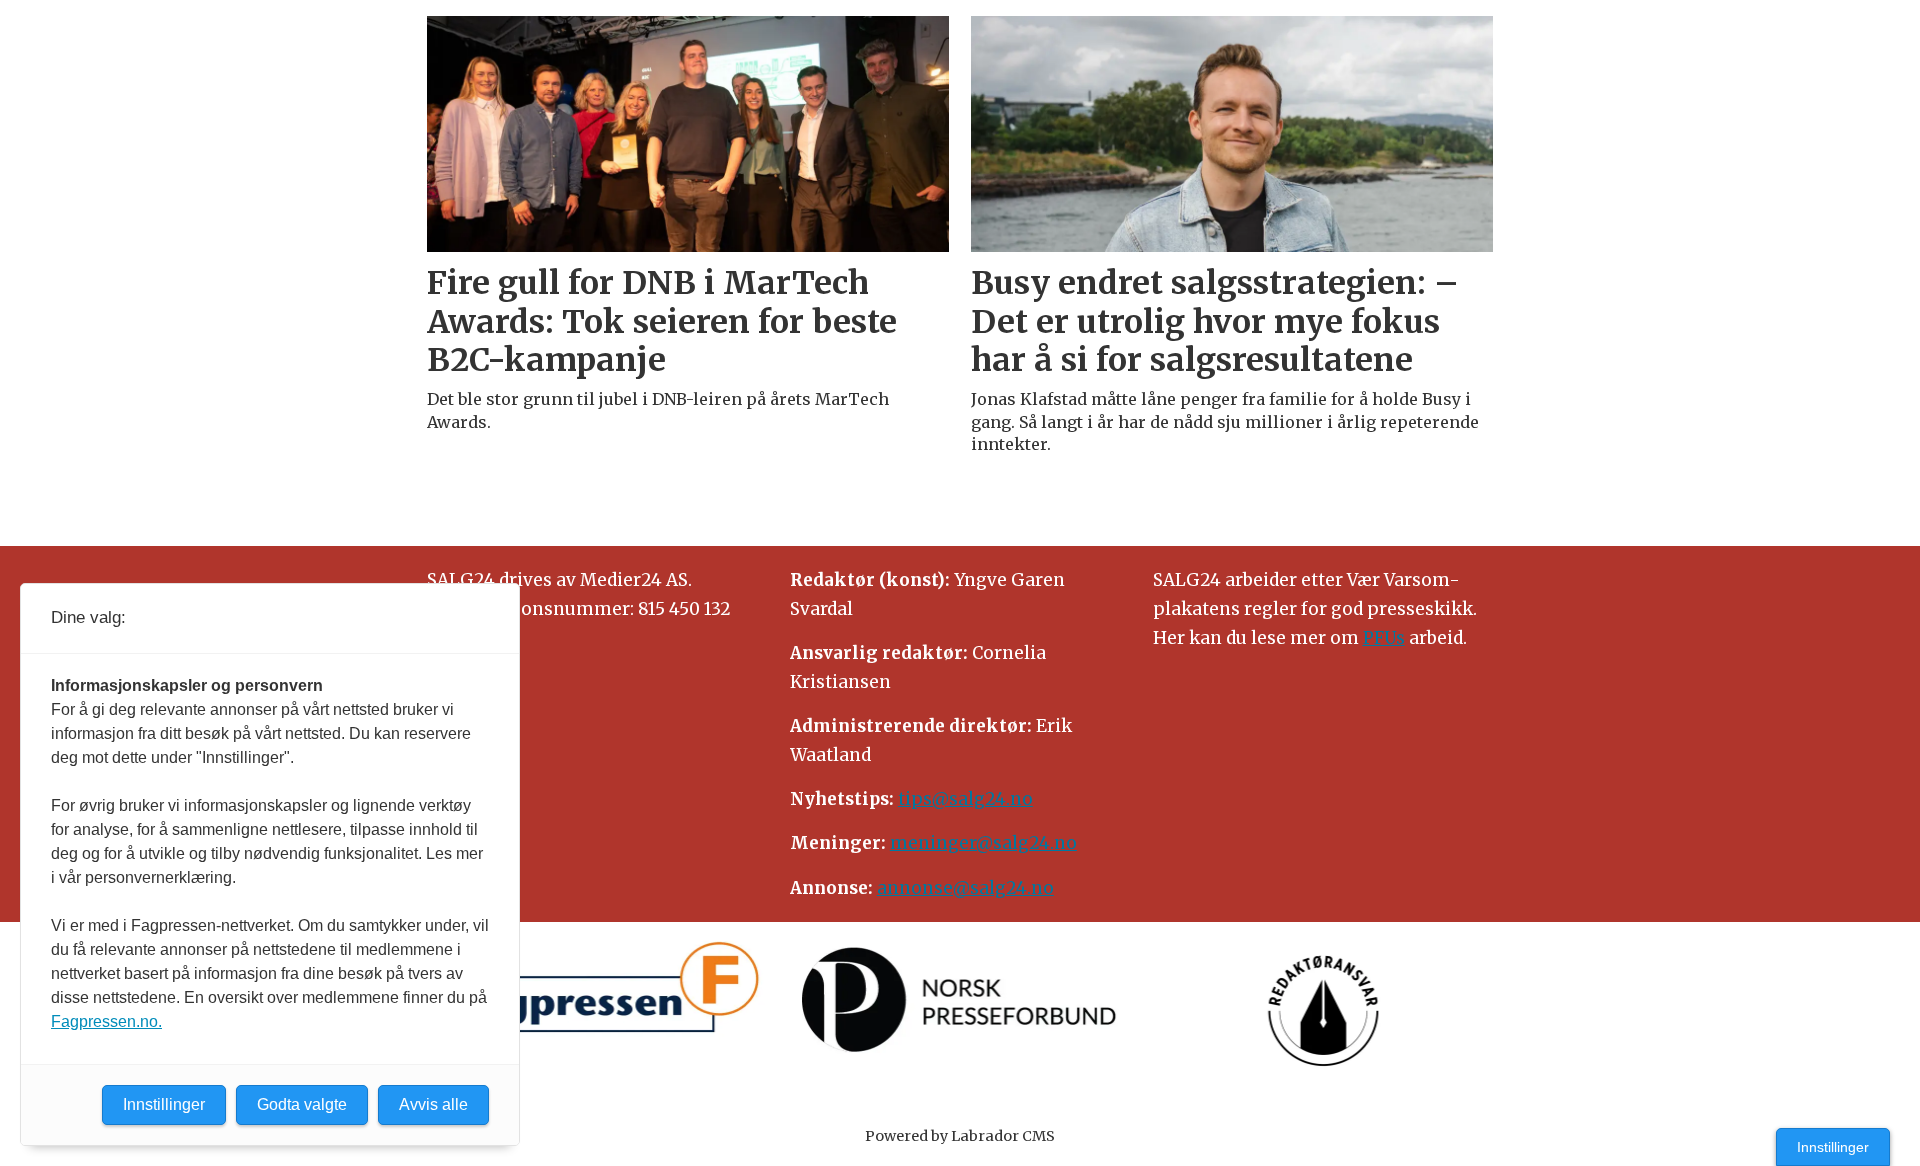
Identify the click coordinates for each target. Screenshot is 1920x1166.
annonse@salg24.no (965, 888)
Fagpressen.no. (106, 1021)
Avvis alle (433, 1104)
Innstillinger (1833, 1147)
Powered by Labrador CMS (960, 1136)
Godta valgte (302, 1104)
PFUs (1384, 638)
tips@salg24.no (965, 799)
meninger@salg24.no (983, 843)
